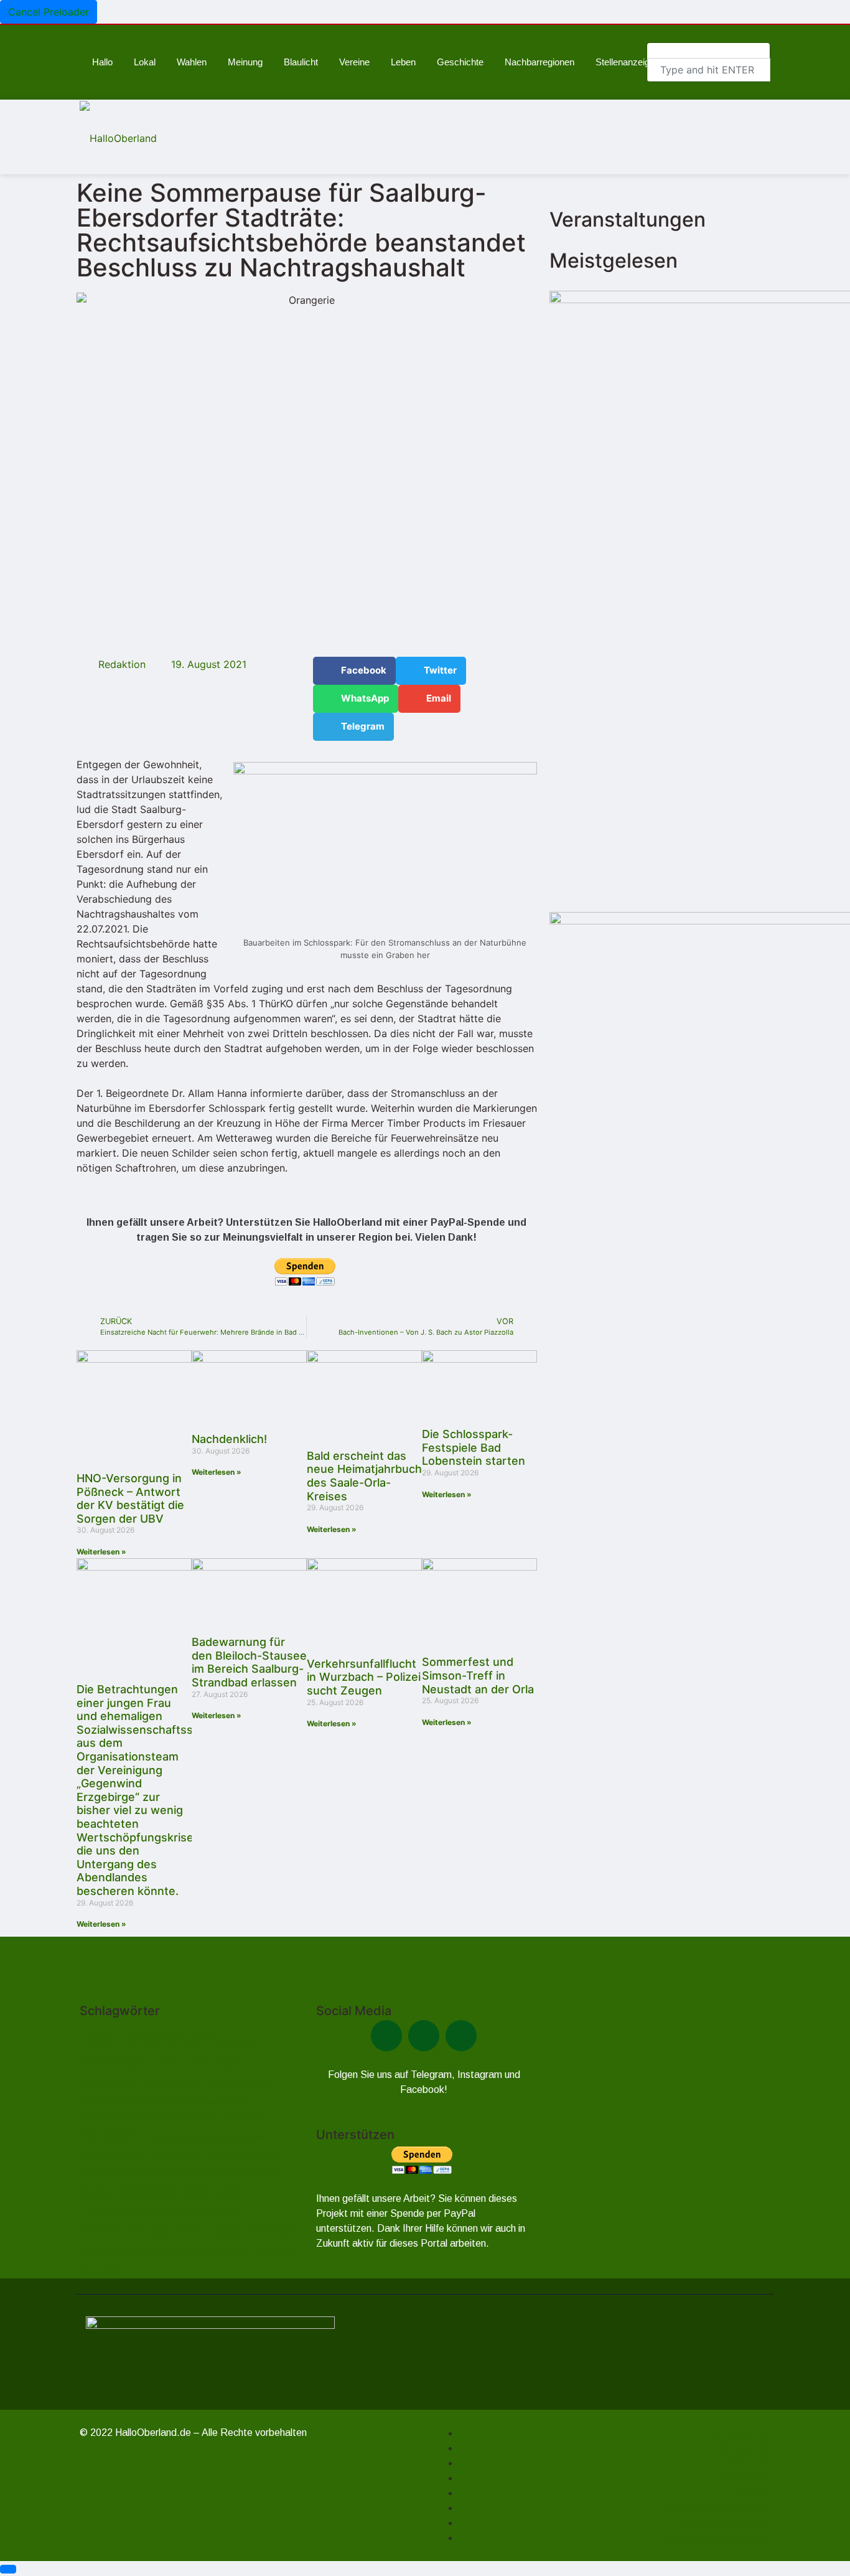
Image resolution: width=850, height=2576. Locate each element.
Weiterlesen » (101, 1552)
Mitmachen (745, 2448)
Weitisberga (150, 2253)
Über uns (749, 2463)
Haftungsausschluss (724, 2522)
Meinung (245, 62)
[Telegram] (424, 2036)
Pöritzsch (185, 2156)
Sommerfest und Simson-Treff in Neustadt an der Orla (478, 1675)
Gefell (119, 2101)
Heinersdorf (155, 2117)
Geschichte (460, 62)
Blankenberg (238, 2041)
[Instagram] (461, 2036)
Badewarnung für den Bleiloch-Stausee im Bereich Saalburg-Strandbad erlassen (249, 1662)
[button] (354, 671)
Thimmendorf (269, 2230)
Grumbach (157, 2101)
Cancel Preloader (49, 12)
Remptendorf (245, 2155)
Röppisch (98, 2192)
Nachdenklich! (229, 1439)
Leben (403, 62)
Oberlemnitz (100, 2156)
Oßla (157, 2156)
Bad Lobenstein (147, 2037)
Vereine (354, 62)
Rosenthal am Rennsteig (185, 2173)
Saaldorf (167, 2212)
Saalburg (149, 2190)
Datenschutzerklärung (719, 2508)
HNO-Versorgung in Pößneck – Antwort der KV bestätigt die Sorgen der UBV (130, 1498)
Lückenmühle (209, 2138)
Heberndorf (105, 2116)
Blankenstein (113, 2062)
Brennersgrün (174, 2063)
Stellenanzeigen (628, 62)
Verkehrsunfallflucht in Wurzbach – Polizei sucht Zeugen (364, 1677)
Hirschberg (240, 2117)
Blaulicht (301, 62)
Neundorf (251, 2137)
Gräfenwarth (203, 2101)
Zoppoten (100, 2271)
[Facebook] (386, 2036)
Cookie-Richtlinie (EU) (718, 2537)
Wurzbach (219, 2251)
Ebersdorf (112, 2082)
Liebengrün (166, 2138)
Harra (239, 2101)
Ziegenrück (279, 2254)
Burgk (221, 2061)
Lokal (145, 62)
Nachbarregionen (539, 62)
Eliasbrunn (174, 2083)
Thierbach (224, 2231)
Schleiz (215, 2211)
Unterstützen (740, 2433)
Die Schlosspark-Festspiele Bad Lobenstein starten (474, 1447)
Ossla (136, 2156)
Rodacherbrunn (106, 2173)
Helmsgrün (197, 2117)
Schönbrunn (113, 2230)
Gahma (91, 2102)
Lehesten (113, 2135)
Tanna (189, 2230)
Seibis (160, 2231)
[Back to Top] (8, 2569)
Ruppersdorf (257, 2173)
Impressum (745, 2478)
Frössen (259, 2084)
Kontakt (752, 2493)
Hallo (102, 62)
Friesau (222, 2084)
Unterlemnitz (100, 2254)
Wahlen (192, 62)
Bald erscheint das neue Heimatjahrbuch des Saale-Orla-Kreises (364, 1476)
